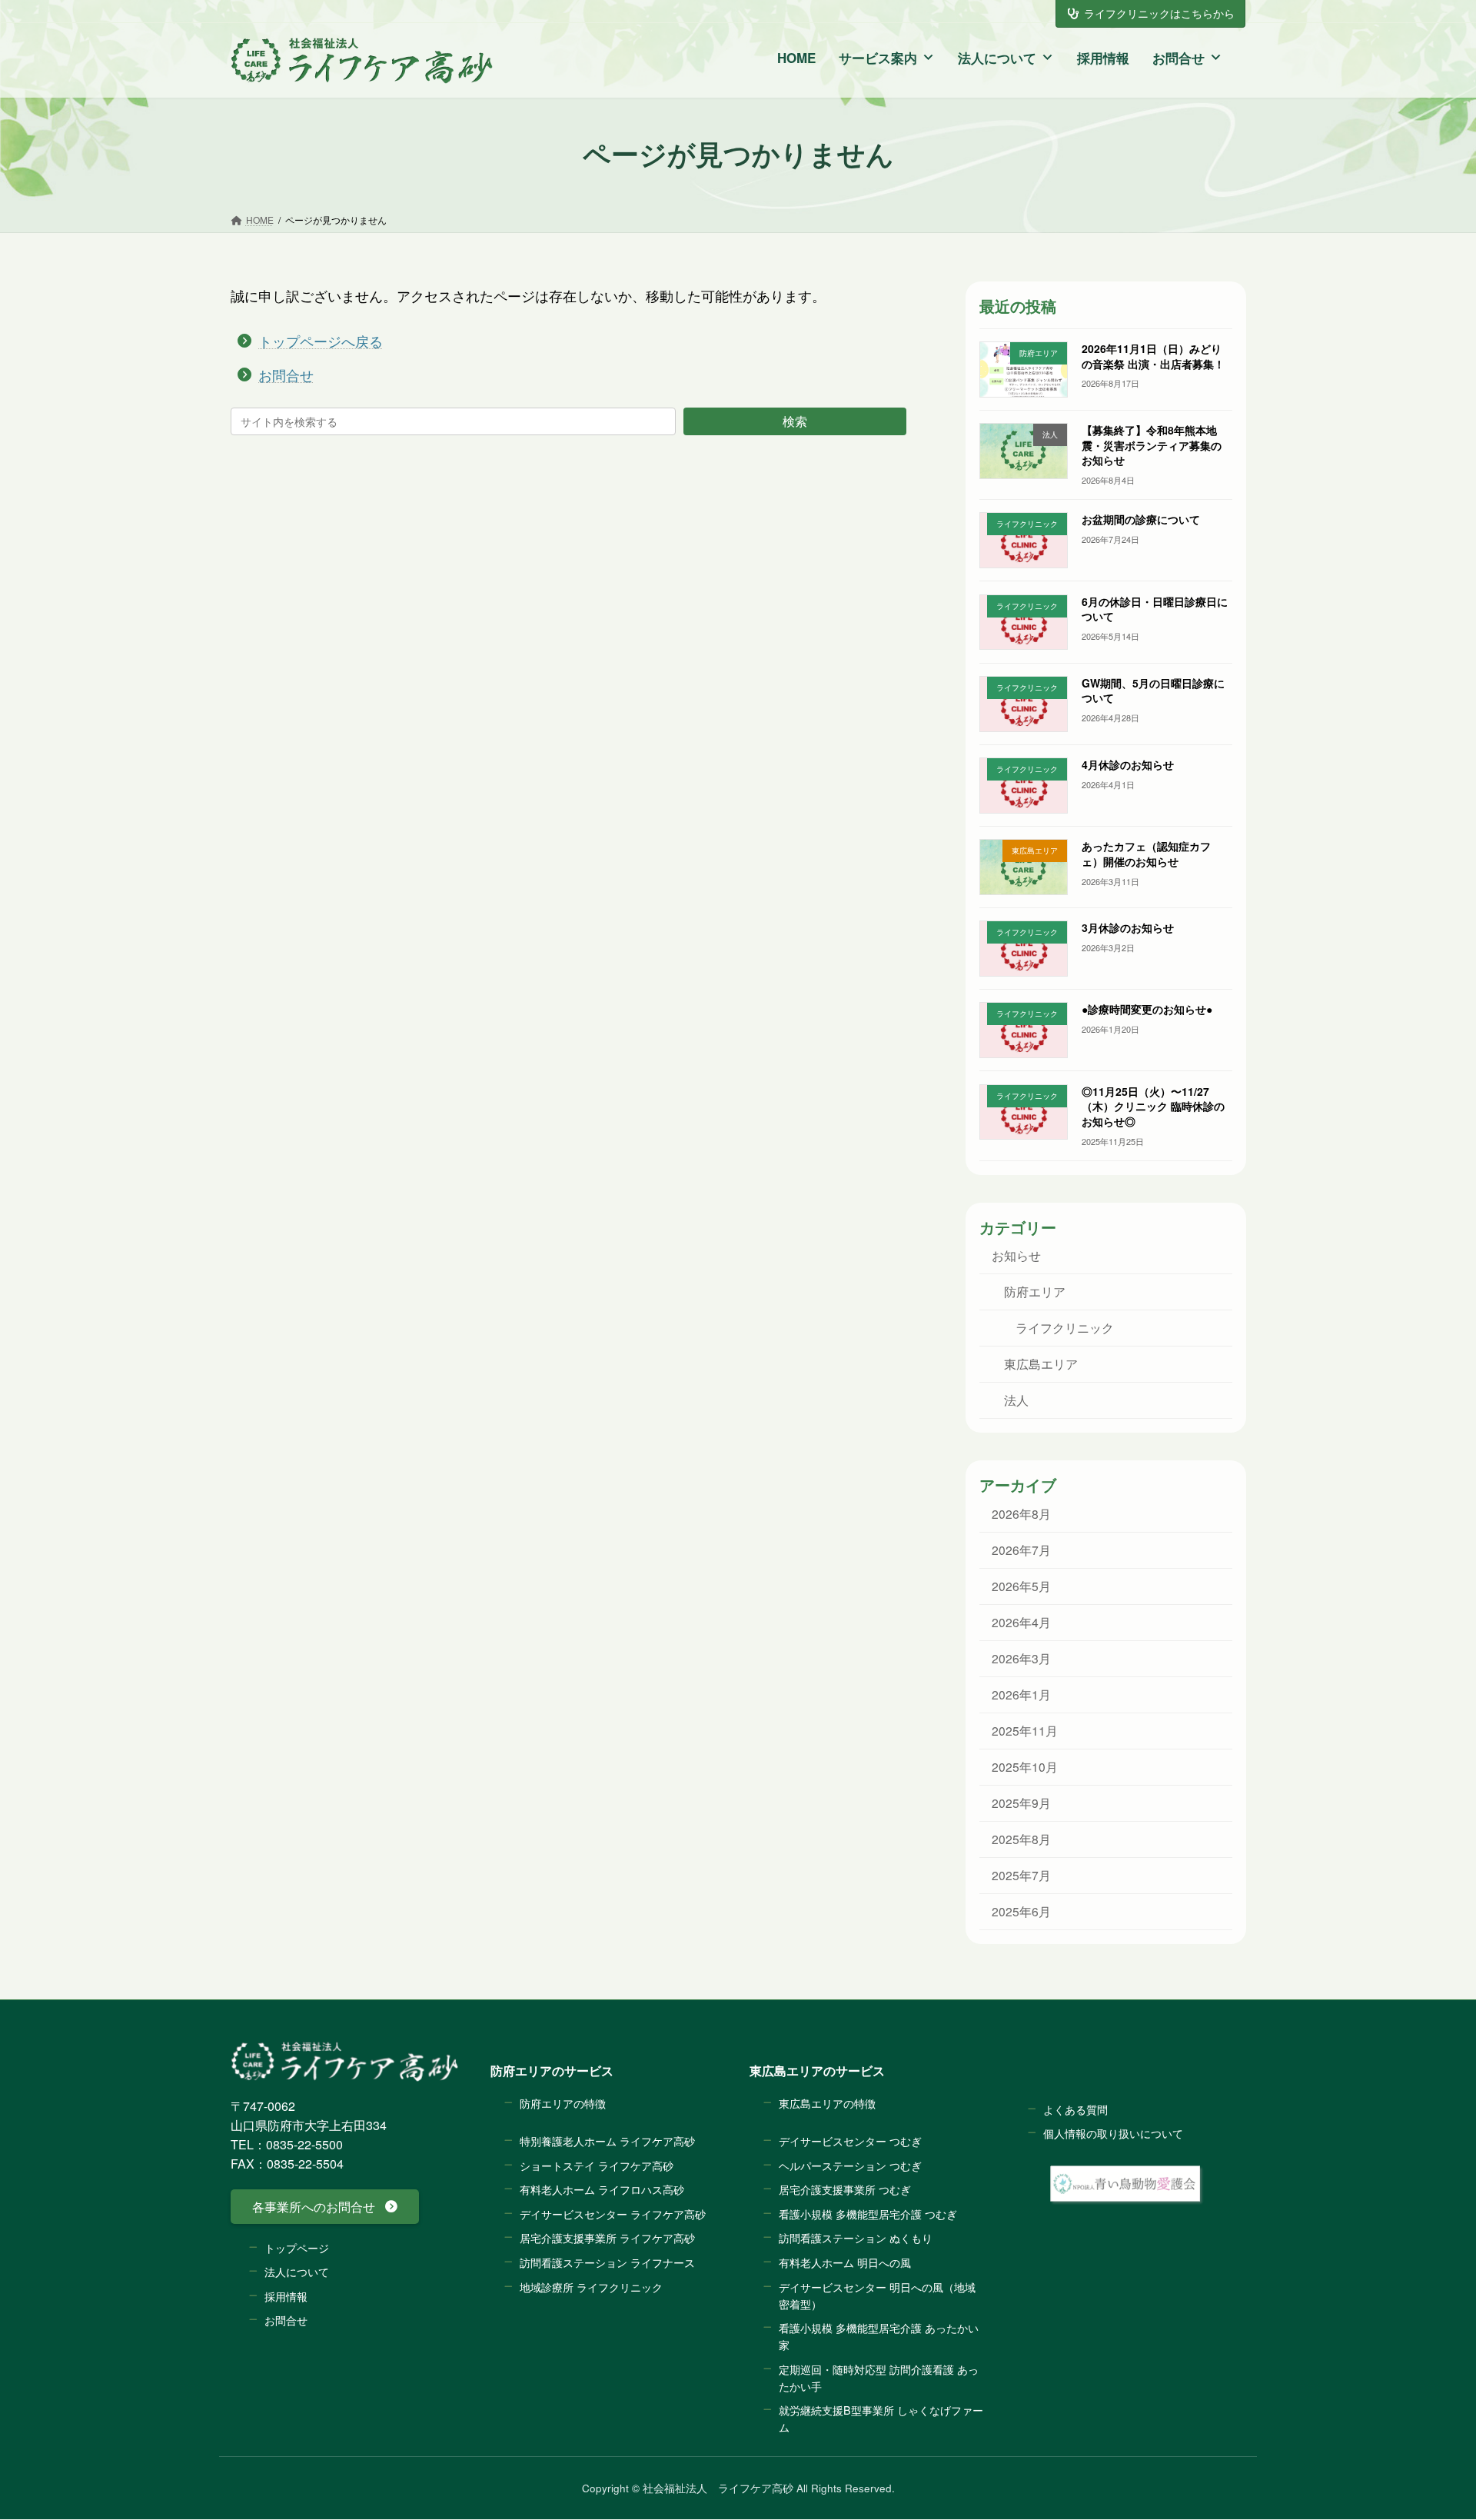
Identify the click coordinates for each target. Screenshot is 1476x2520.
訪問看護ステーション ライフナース (607, 2262)
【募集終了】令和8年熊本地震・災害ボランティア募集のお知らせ (1151, 445)
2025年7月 (1021, 1875)
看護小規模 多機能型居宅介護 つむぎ (868, 2214)
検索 (795, 421)
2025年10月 (1024, 1766)
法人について (997, 58)
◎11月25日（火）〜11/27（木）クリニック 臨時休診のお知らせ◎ (1152, 1106)
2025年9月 (1021, 1803)
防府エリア (1034, 1291)
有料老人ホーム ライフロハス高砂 (602, 2190)
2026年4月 (1021, 1622)
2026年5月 (1021, 1586)
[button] (325, 2207)
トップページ (297, 2247)
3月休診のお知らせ (1127, 928)
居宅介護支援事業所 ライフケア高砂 (607, 2238)
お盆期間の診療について (1140, 520)
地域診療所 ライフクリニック (591, 2287)
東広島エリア (1040, 1364)
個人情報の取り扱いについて (1113, 2134)
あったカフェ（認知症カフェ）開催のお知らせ (1145, 854)
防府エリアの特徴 (563, 2103)
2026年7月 (1021, 1550)
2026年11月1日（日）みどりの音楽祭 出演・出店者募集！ (1152, 356)
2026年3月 (1021, 1658)
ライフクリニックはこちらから (1159, 13)
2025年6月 (1021, 1911)
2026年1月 (1021, 1694)
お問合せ (1178, 58)
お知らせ (1016, 1255)
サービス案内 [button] (878, 58)
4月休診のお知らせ (1127, 764)
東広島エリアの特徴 (827, 2103)
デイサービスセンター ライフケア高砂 (613, 2214)
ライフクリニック (1065, 1328)
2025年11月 (1024, 1730)
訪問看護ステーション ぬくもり (856, 2238)
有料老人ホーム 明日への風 (845, 2262)
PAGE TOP (1421, 2422)
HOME (796, 58)
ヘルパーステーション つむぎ (850, 2165)
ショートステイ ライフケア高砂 (597, 2165)
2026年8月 (1021, 1513)
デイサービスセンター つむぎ (850, 2141)
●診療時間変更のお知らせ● (1146, 1010)
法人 (1016, 1400)
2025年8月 (1021, 1839)
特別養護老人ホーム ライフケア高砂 (607, 2141)
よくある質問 (1075, 2109)
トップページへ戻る (321, 341)
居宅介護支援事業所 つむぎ (845, 2190)
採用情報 (1103, 58)
